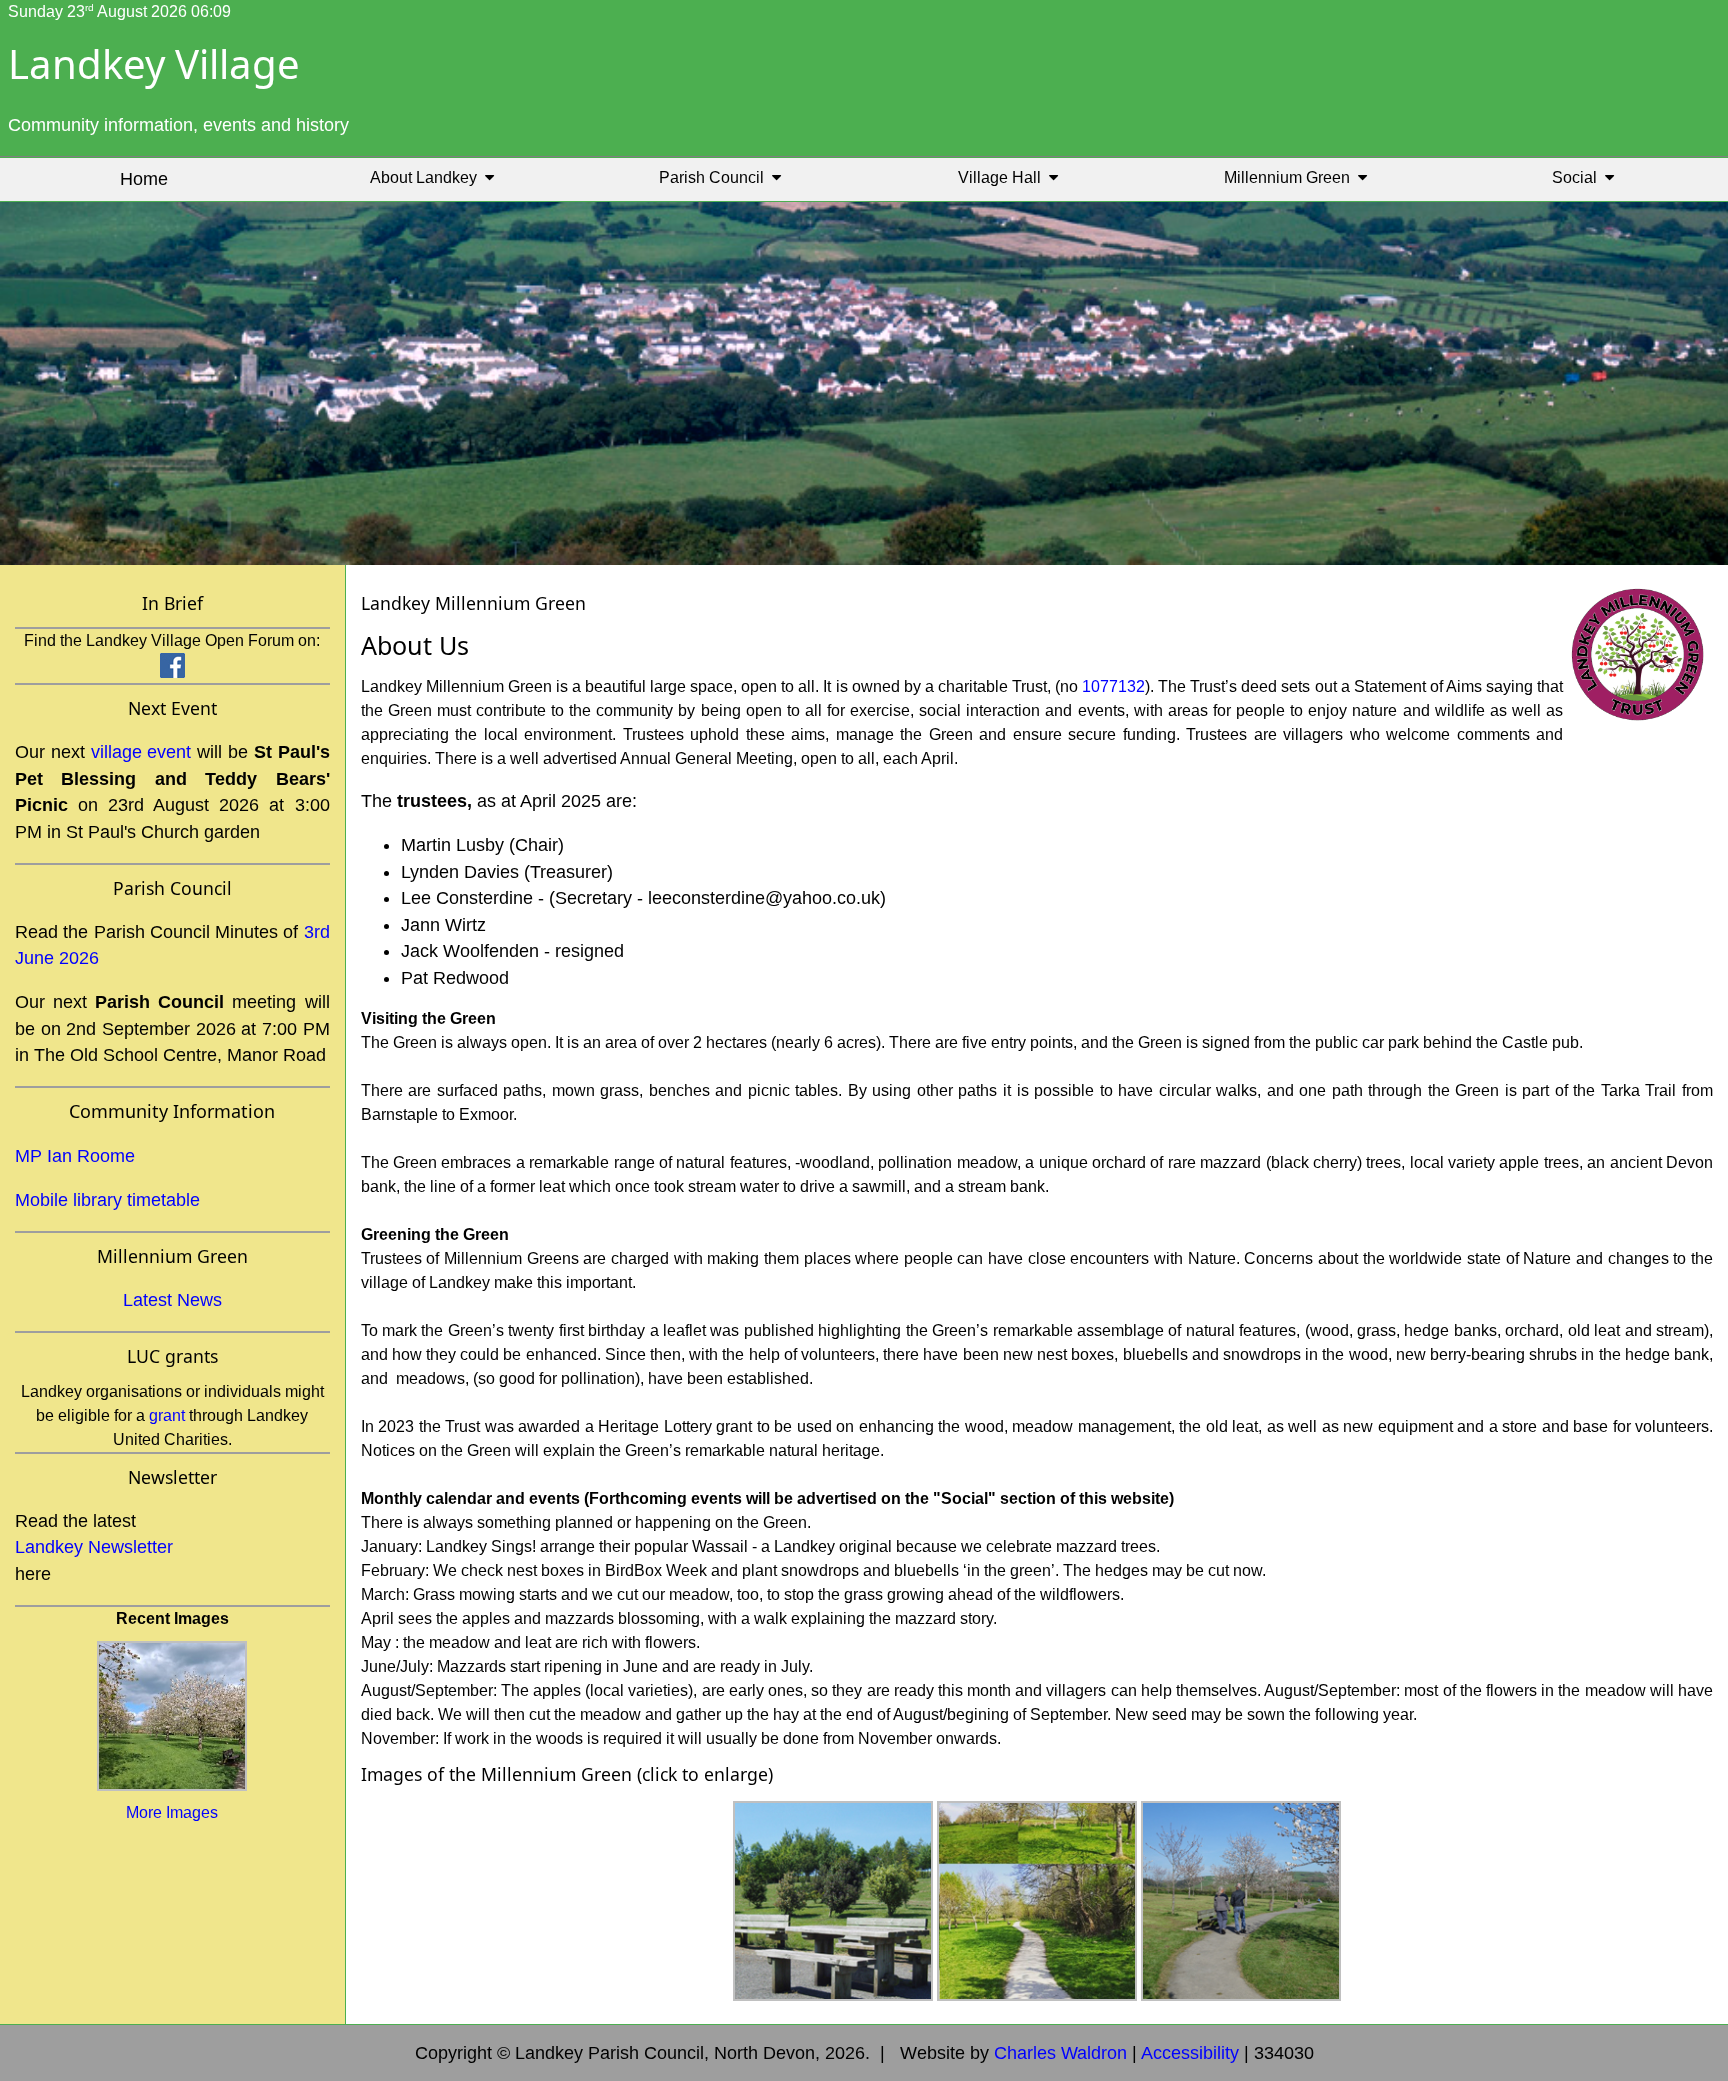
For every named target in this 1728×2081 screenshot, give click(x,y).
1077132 (1113, 686)
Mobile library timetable (107, 1200)
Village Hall (1003, 177)
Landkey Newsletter (94, 1547)
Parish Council (715, 177)
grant (167, 1415)
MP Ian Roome (75, 1156)
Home (144, 179)
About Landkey (427, 177)
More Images (172, 1812)
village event (141, 752)
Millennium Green (1291, 177)
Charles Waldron (1060, 2053)
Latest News (172, 1300)
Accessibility (1190, 2053)
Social (1578, 177)
